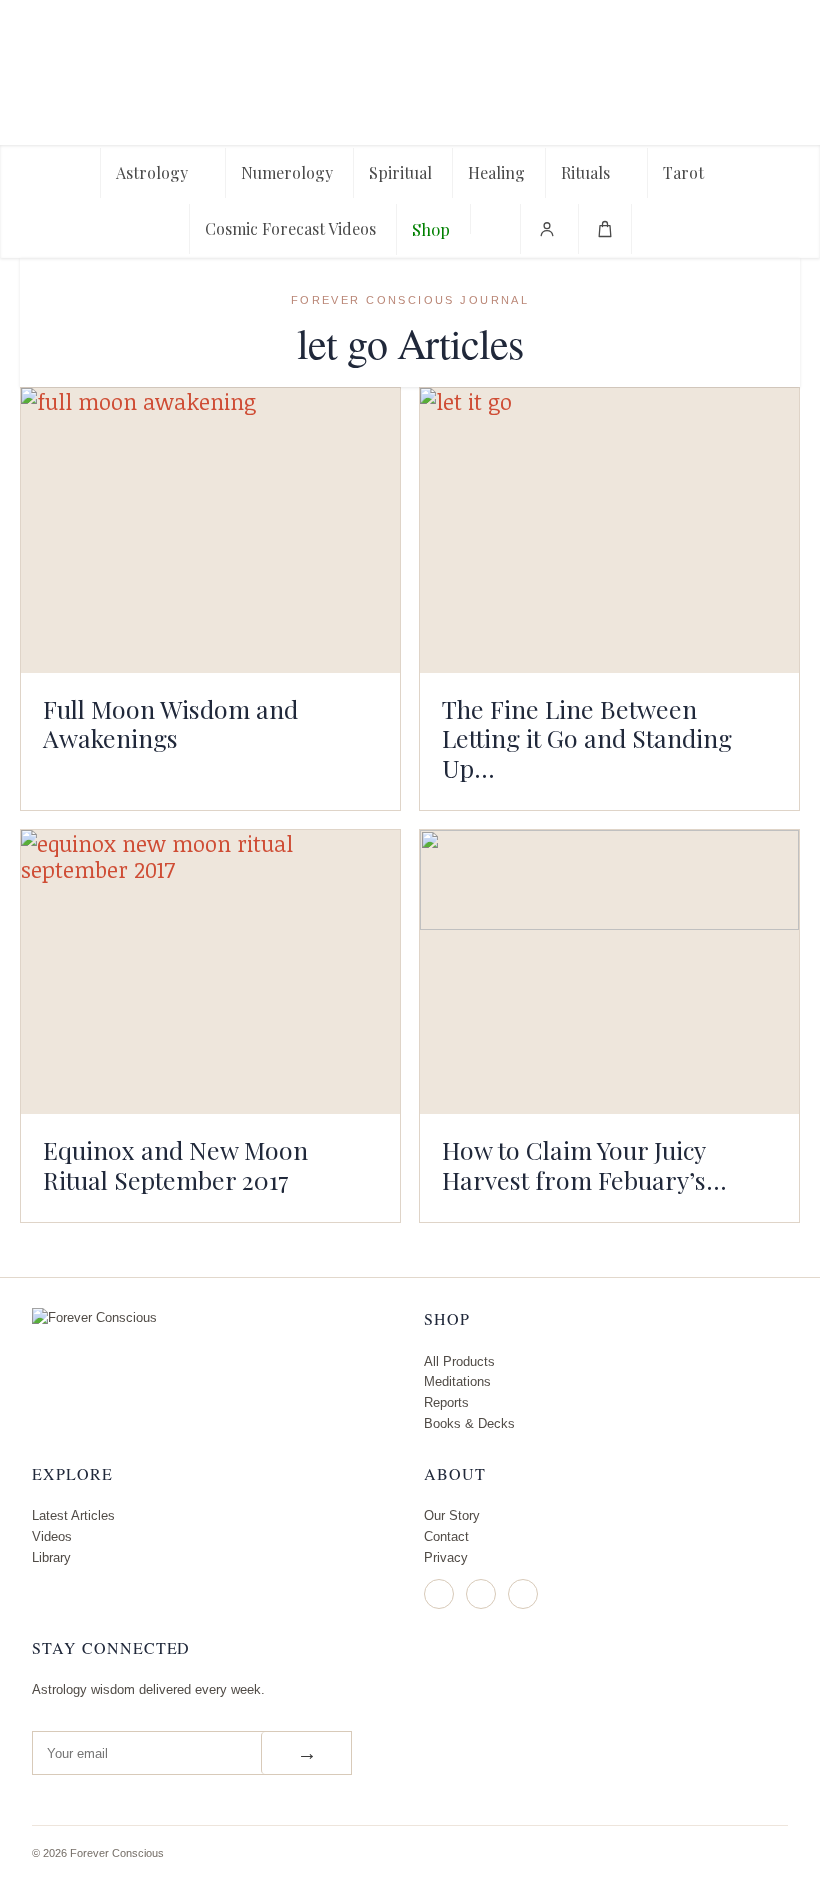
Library (51, 1557)
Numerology (287, 172)
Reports (446, 1402)
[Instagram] (439, 1594)
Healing (496, 172)
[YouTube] (523, 1594)
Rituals (585, 172)
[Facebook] (481, 1594)
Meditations (457, 1381)
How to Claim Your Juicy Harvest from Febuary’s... (584, 1164)
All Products (459, 1361)
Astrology (152, 172)
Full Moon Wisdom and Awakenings (170, 723)
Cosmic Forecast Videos (290, 228)
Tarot (683, 172)
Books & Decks (469, 1423)
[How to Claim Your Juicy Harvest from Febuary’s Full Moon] (609, 972)
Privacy (446, 1557)
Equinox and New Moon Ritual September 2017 (175, 1164)
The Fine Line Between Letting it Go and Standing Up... (587, 738)
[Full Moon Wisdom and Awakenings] (210, 530)
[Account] (547, 229)
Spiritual (400, 172)
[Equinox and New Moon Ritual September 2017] (210, 972)
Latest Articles (73, 1515)
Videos (52, 1536)
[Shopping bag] (605, 229)
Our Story (452, 1515)
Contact (446, 1536)
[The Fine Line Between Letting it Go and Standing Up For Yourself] (609, 530)
